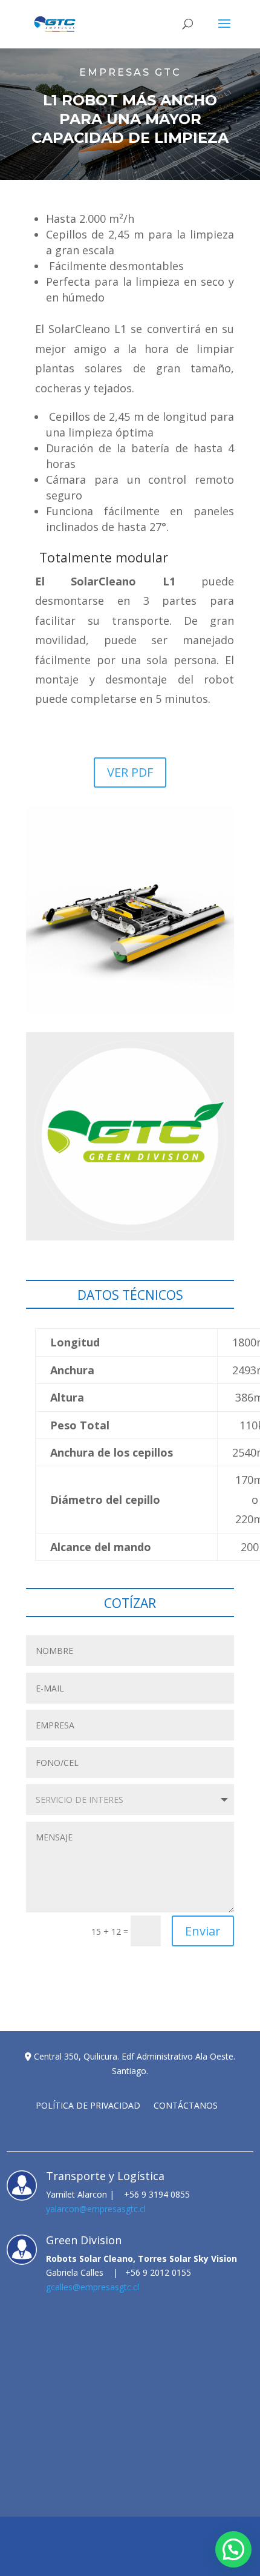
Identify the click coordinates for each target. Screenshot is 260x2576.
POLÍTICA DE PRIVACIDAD (88, 2106)
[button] (233, 2549)
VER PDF (130, 772)
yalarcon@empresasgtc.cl (96, 2209)
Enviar (203, 1931)
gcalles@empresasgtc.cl (93, 2287)
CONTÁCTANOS (186, 2106)
